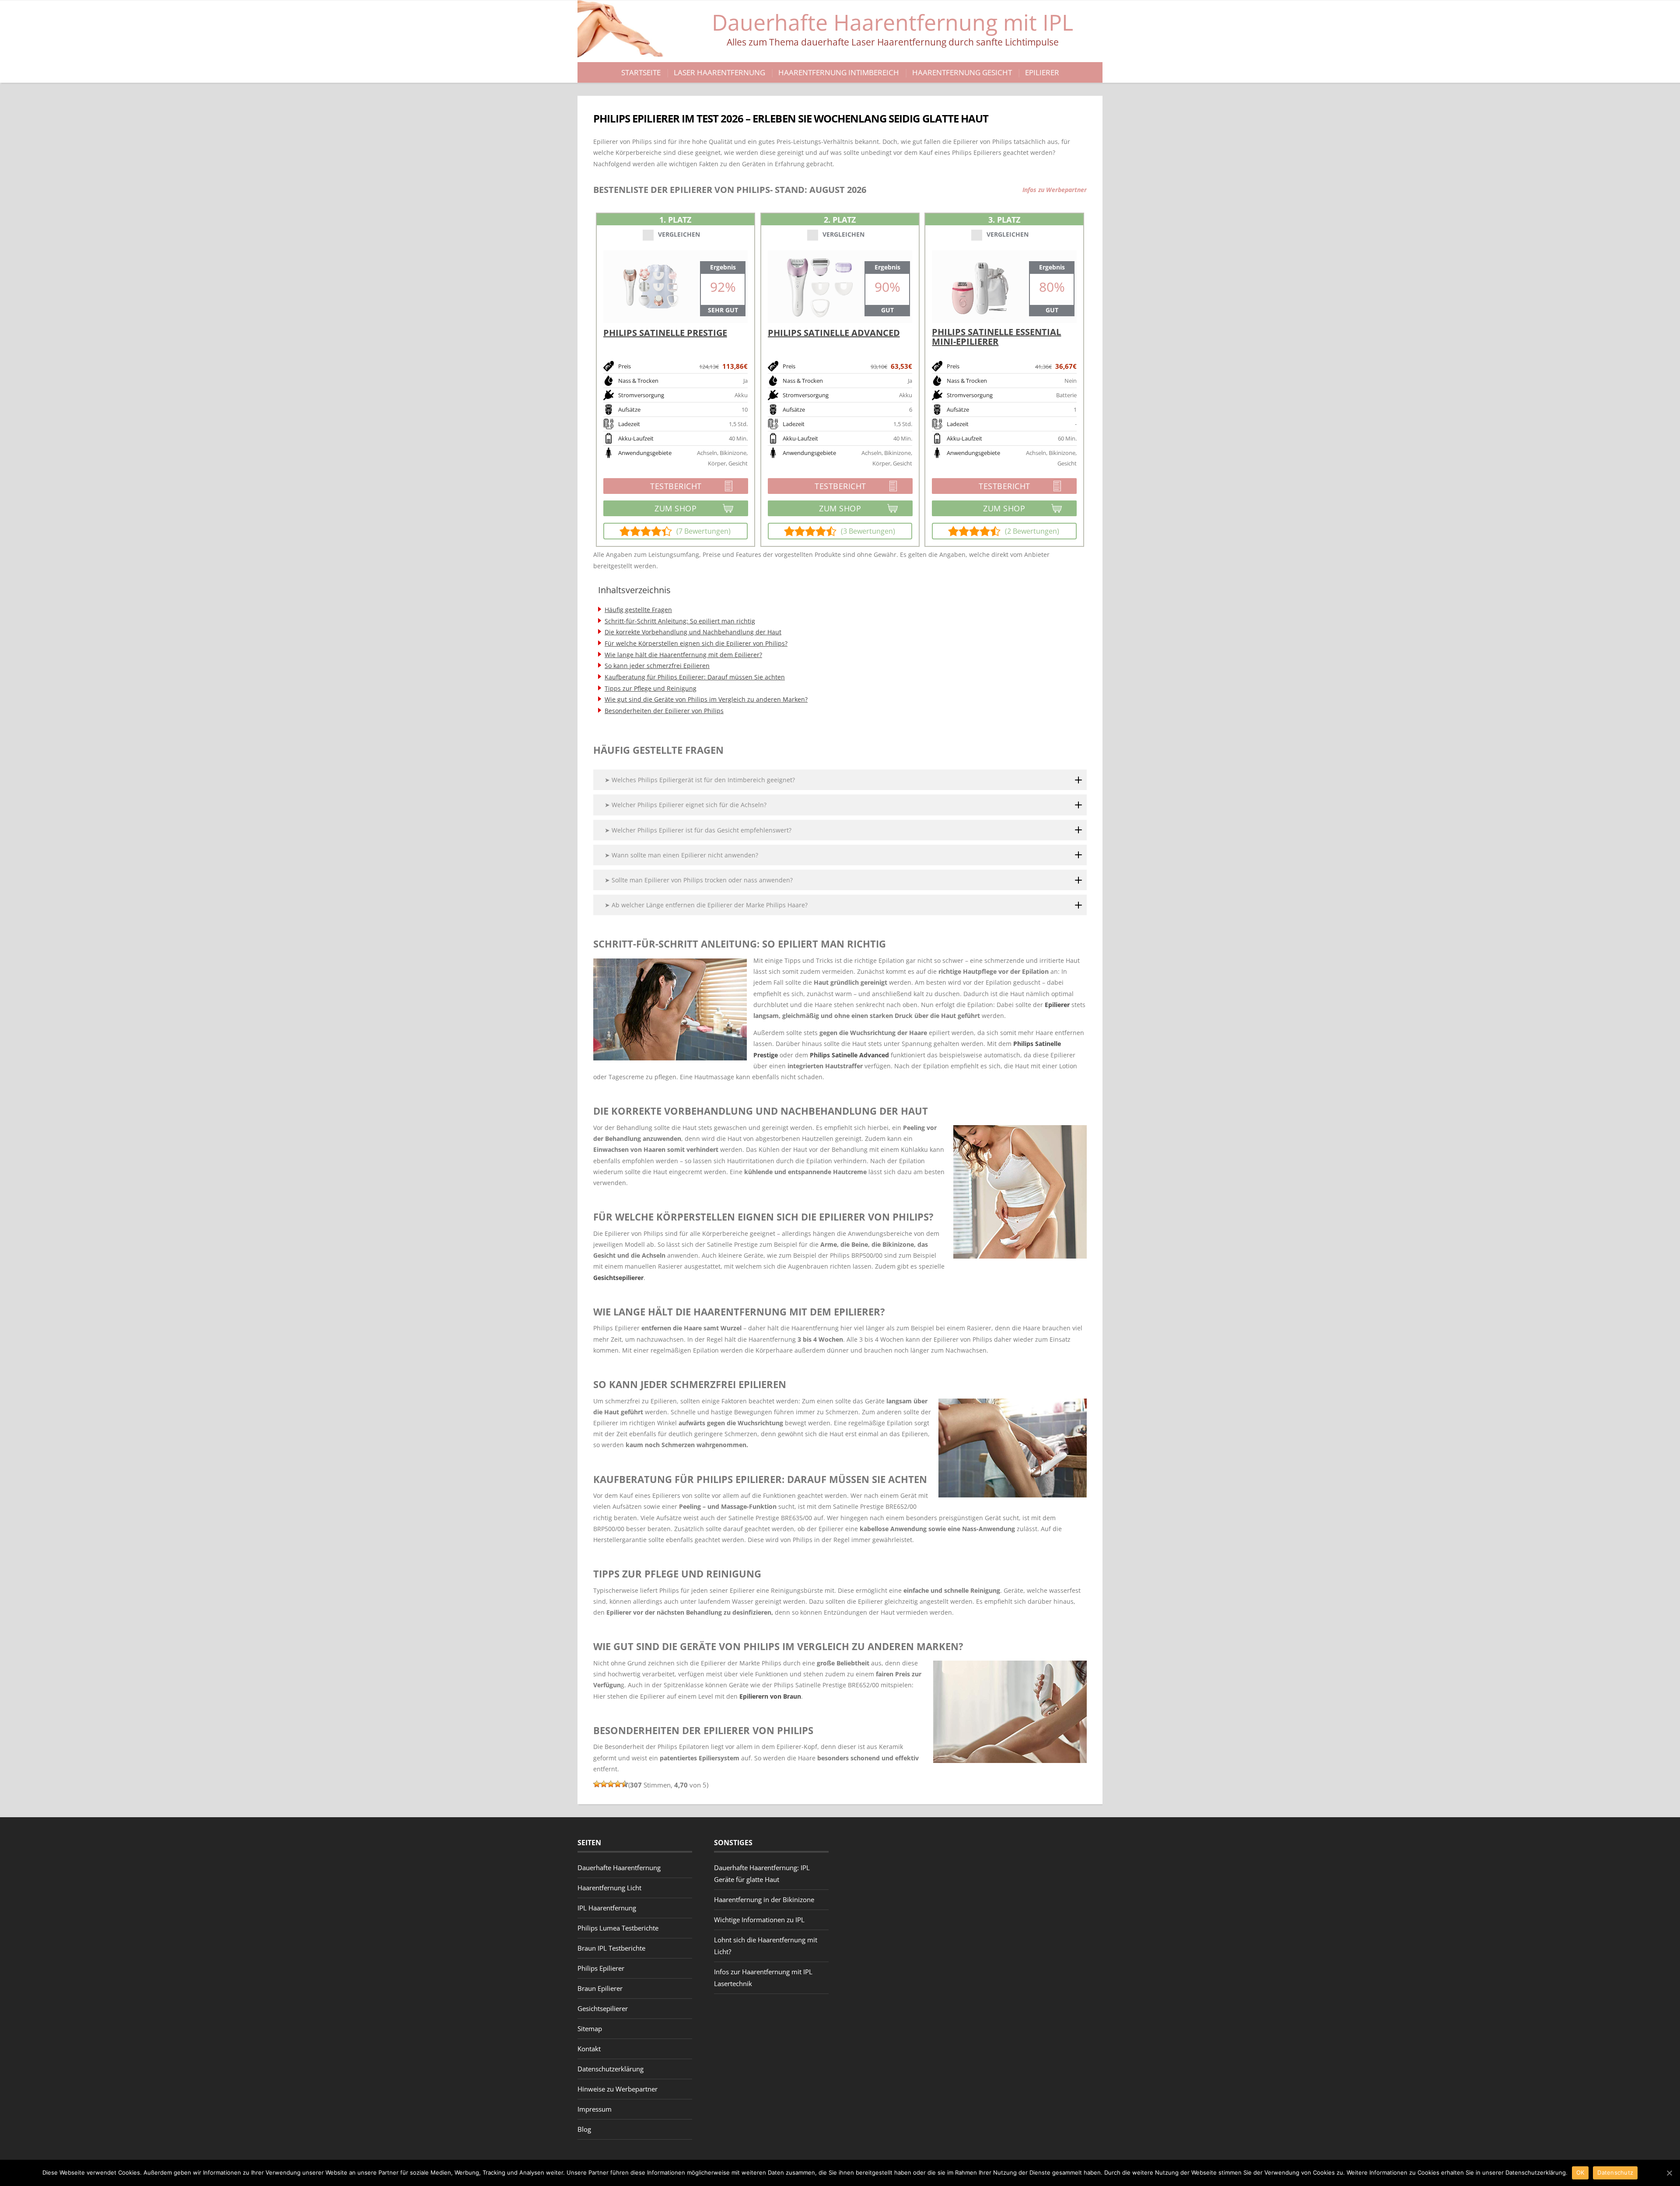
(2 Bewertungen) (1032, 531)
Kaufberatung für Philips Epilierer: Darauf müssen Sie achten (695, 677)
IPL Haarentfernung (607, 1908)
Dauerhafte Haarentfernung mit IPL (892, 28)
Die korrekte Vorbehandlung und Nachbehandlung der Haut (693, 632)
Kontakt (589, 2049)
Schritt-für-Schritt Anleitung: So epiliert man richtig (680, 621)
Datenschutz (1615, 2172)
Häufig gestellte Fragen (638, 610)
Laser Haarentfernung (719, 72)
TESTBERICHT (653, 487)
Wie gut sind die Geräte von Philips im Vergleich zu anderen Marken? (706, 699)
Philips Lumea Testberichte (618, 1928)
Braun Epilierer (600, 1988)
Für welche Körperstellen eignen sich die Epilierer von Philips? (696, 643)
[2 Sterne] (604, 1784)
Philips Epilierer (601, 1968)
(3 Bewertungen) (868, 531)
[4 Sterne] (618, 1784)
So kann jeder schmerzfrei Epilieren (657, 666)
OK (1580, 2172)
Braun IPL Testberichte (611, 1948)
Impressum (595, 2109)
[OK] (1669, 2173)
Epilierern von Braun (770, 1696)
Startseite (641, 72)
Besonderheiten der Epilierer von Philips (664, 711)
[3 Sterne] (611, 1784)
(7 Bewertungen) (703, 531)
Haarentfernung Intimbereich (839, 72)
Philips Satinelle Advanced (849, 1055)
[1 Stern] (597, 1784)
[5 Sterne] (625, 1784)
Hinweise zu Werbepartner (618, 2089)
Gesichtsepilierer (618, 1278)
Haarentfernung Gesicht (962, 72)
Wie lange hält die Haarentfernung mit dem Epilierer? (683, 655)
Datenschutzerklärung (611, 2069)
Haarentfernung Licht (609, 1888)
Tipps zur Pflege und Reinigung (651, 688)
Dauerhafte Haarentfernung (619, 1868)
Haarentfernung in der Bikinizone (764, 1899)
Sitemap (590, 2029)
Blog (584, 2129)
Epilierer (1042, 72)
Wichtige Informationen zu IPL (759, 1920)
